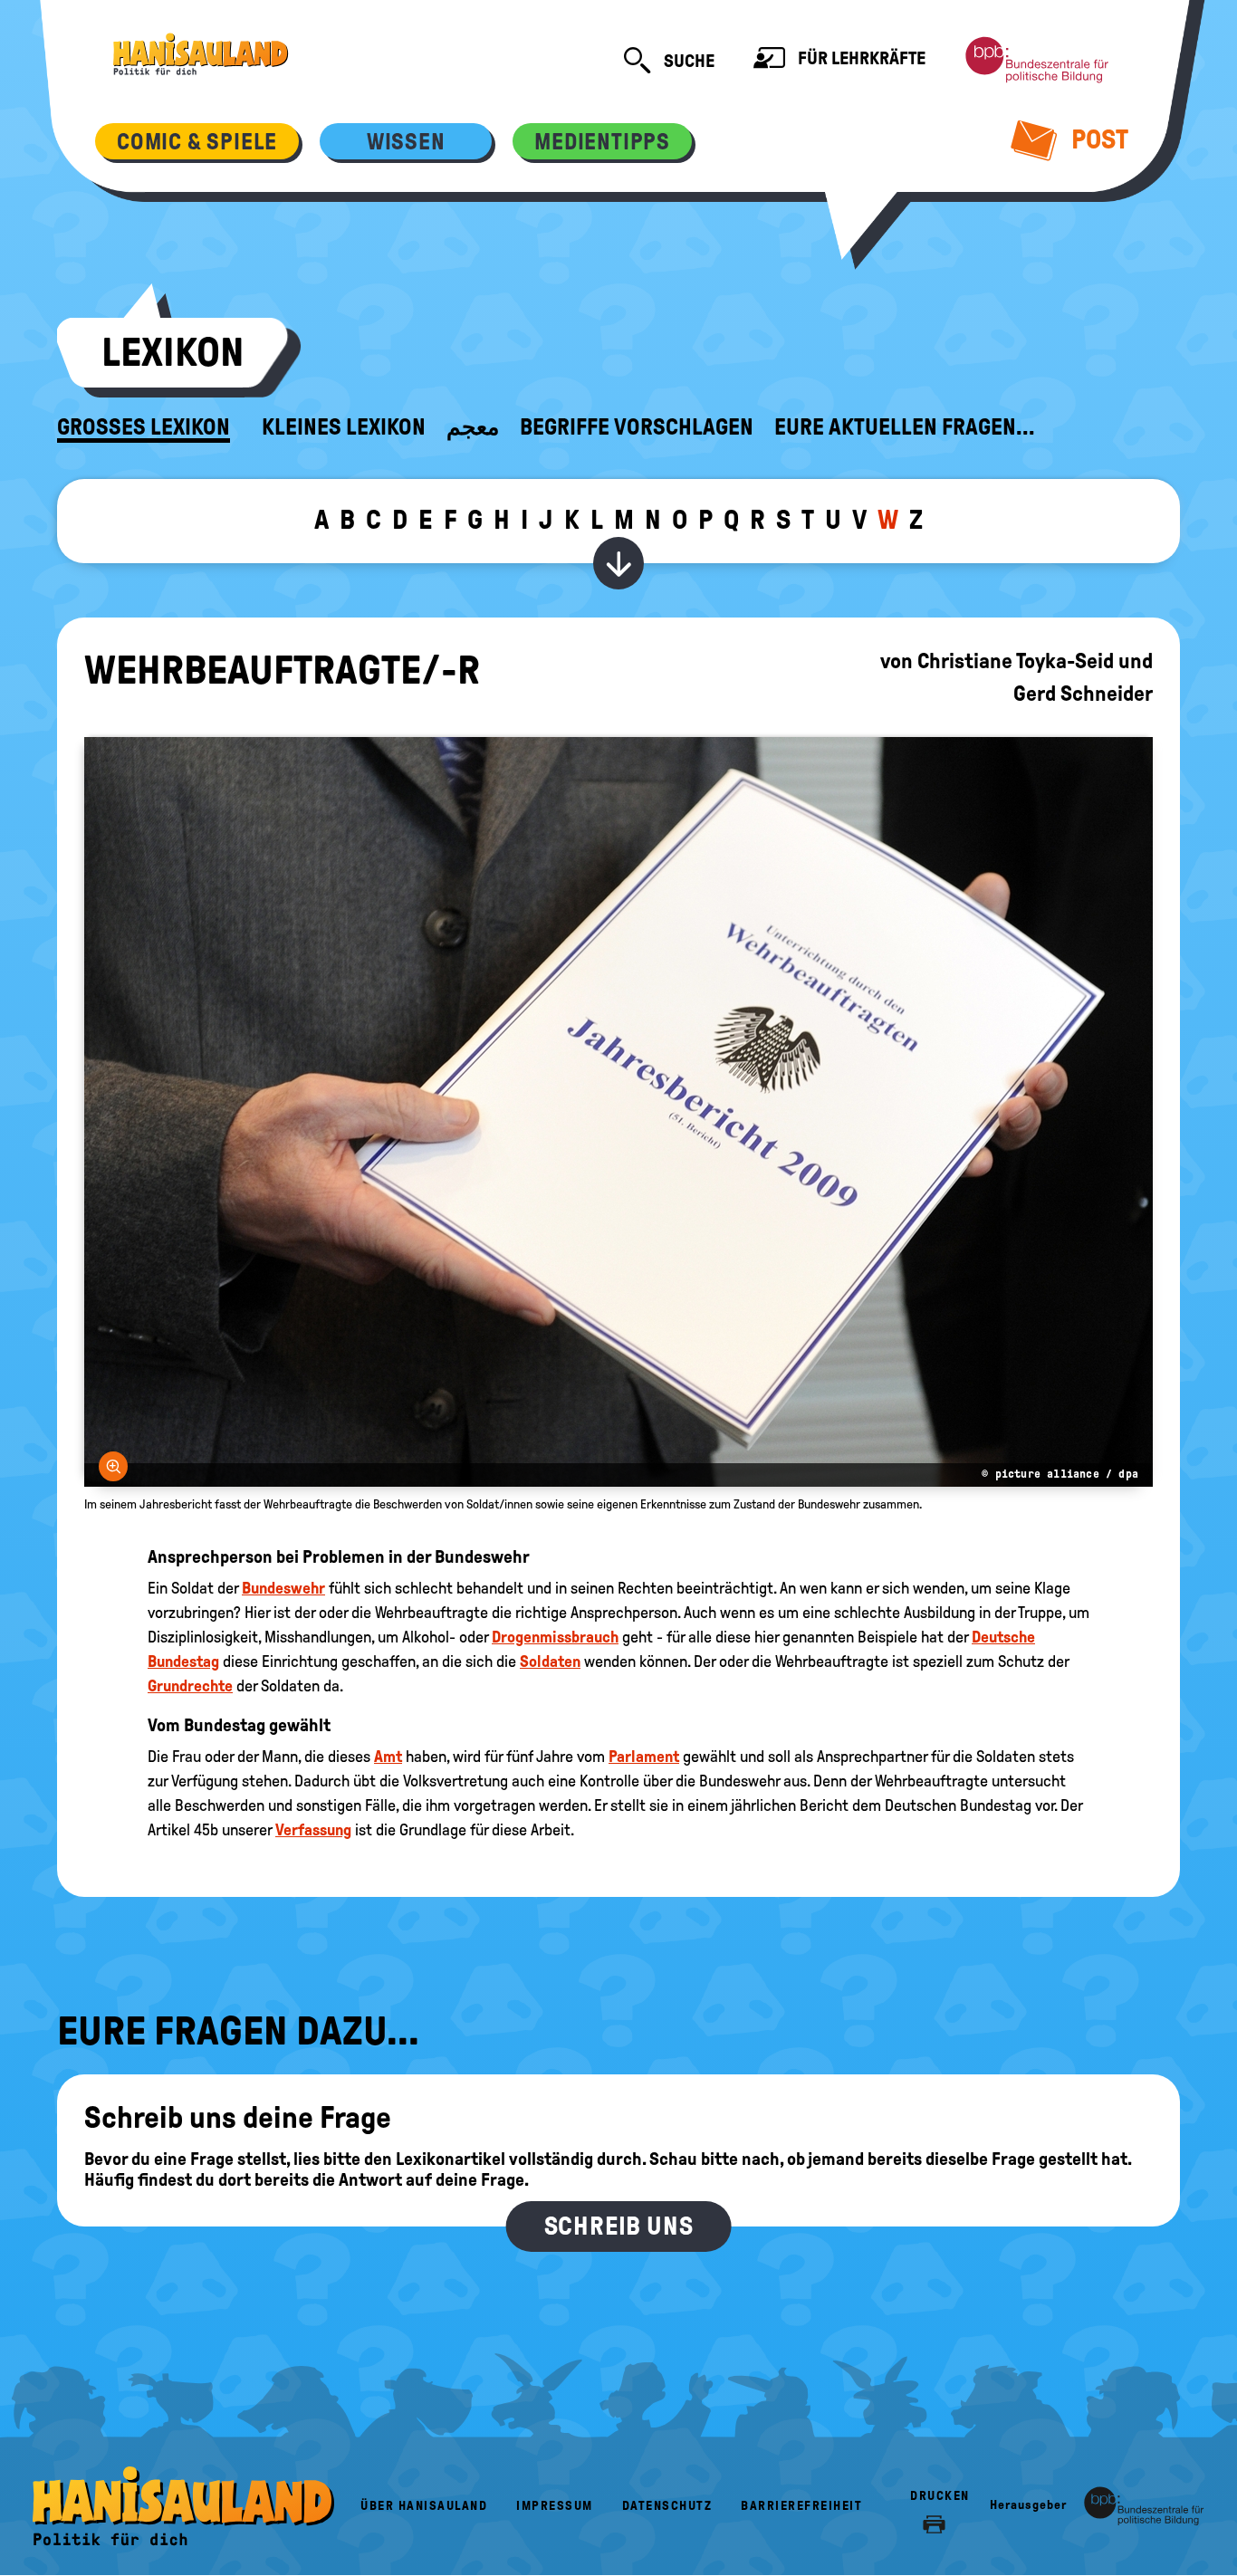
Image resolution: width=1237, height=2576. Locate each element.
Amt (388, 1757)
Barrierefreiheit (801, 2506)
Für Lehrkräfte (860, 58)
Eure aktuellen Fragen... (905, 427)
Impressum (555, 2506)
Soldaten (550, 1661)
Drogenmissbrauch (555, 1637)
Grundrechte (190, 1686)
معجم (473, 427)
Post (1097, 139)
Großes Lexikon (144, 427)
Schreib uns (619, 2226)
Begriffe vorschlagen (637, 427)
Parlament (644, 1757)
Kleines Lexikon (344, 427)
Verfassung (313, 1830)
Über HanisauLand (424, 2506)
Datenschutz (667, 2506)
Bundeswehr (283, 1588)
